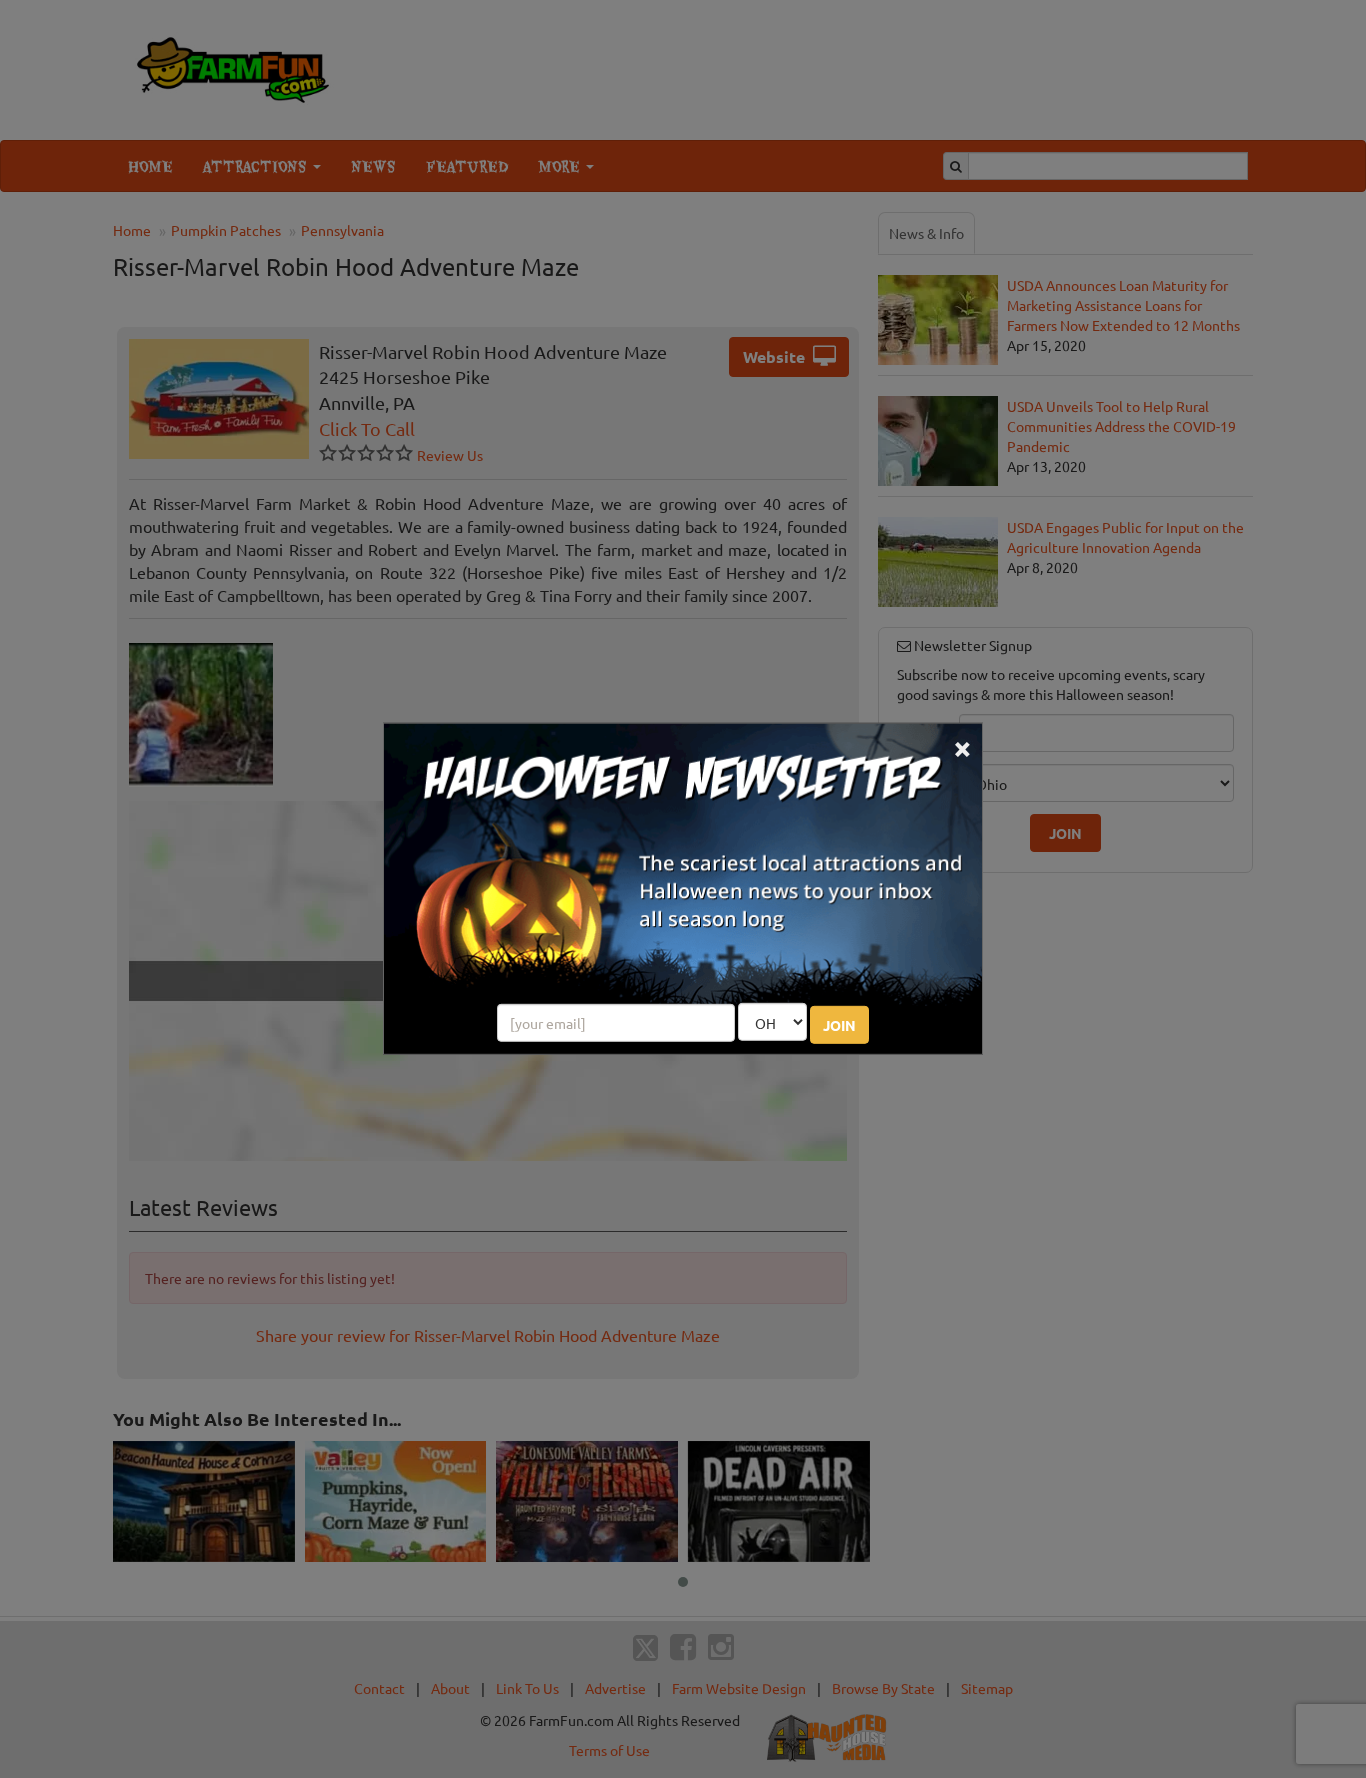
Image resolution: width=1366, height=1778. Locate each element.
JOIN (839, 1025)
